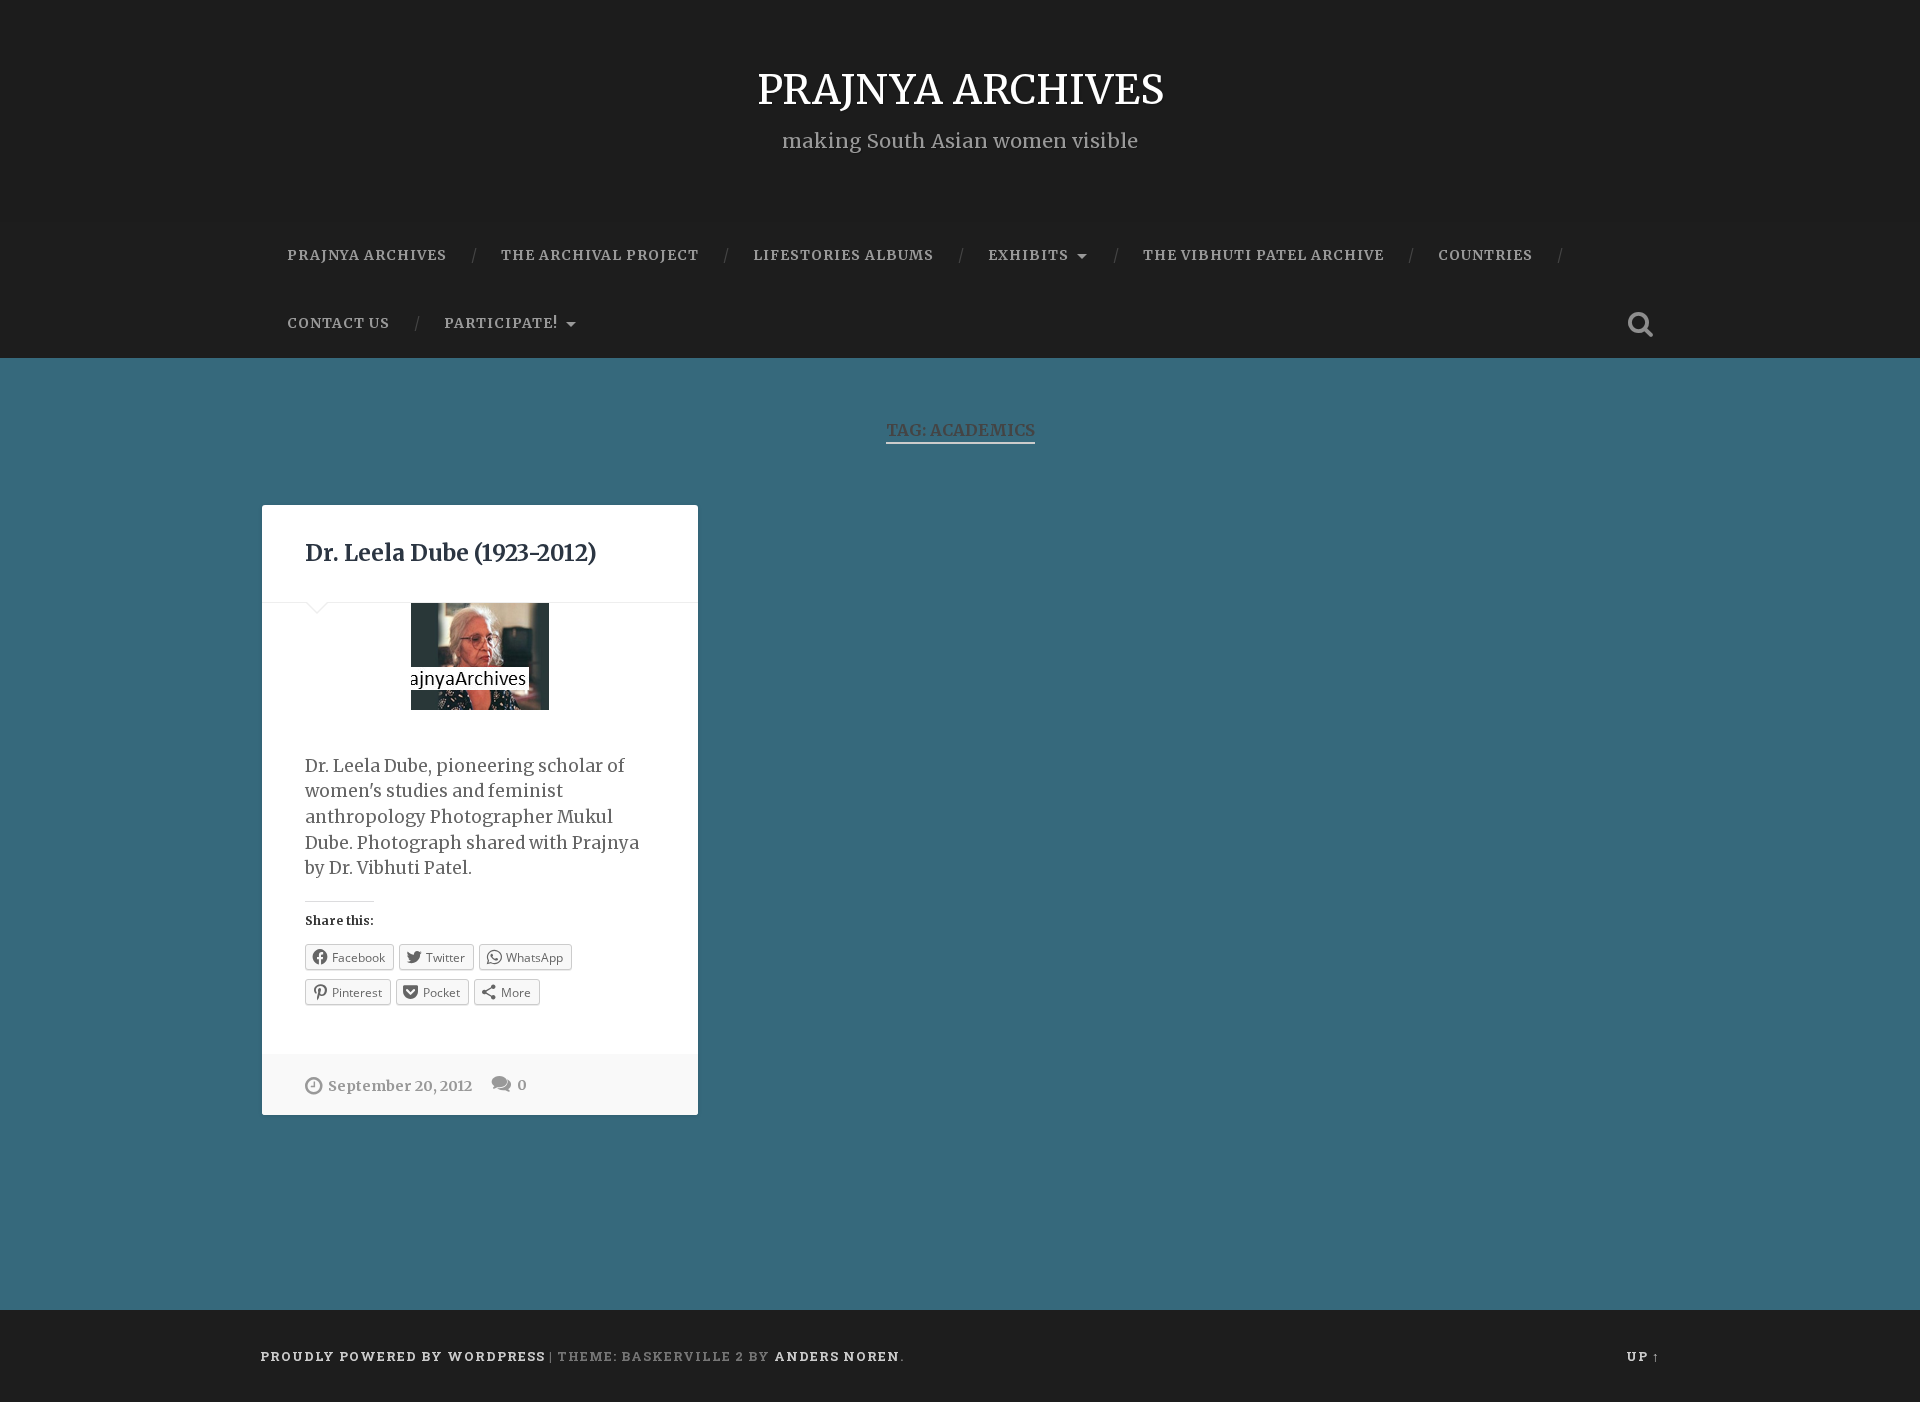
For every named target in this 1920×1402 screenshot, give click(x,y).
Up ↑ (1643, 1356)
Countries (1485, 255)
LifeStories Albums (843, 255)
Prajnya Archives (367, 255)
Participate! (501, 323)
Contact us (338, 323)
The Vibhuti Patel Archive (1263, 255)
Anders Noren (837, 1356)
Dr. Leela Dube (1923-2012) (451, 553)
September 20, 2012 (400, 1086)
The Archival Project (600, 255)
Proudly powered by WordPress (402, 1356)
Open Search (1640, 324)
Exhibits (1028, 255)
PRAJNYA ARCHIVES (960, 89)
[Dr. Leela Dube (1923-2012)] (480, 656)
